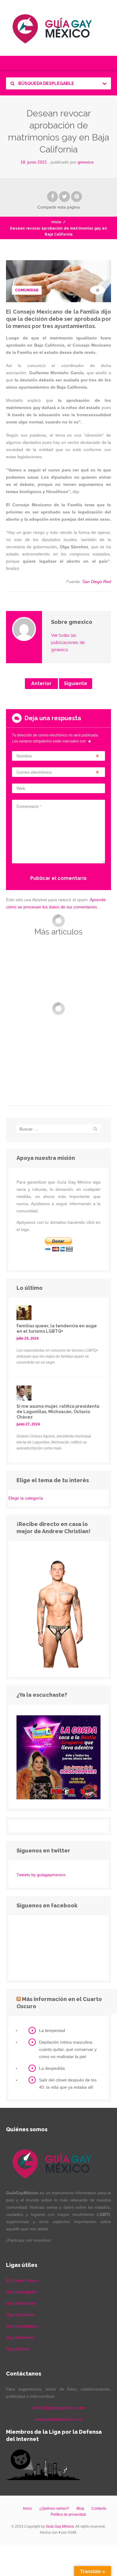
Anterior (41, 683)
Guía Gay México (60, 2526)
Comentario (29, 806)
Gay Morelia (18, 2349)
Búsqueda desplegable (46, 83)
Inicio (56, 222)
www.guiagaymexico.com (59, 2419)
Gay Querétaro (20, 2315)
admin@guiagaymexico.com (59, 2408)
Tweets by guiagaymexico (41, 1875)
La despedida (52, 2068)
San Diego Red (97, 582)
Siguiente (76, 683)
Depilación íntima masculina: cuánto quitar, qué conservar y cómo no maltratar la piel (68, 2049)
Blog (80, 2508)
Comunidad (27, 290)
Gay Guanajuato (22, 2292)
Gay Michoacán (21, 2303)
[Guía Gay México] (58, 28)
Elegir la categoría (26, 1498)
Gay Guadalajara (22, 2326)
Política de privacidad (68, 2514)
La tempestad (52, 2030)
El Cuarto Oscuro (22, 2280)
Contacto (99, 2508)
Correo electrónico (34, 772)
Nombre (24, 756)
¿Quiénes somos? (54, 2508)
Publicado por (72, 162)
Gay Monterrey (20, 2337)
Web (21, 788)
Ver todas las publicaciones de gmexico (68, 642)
